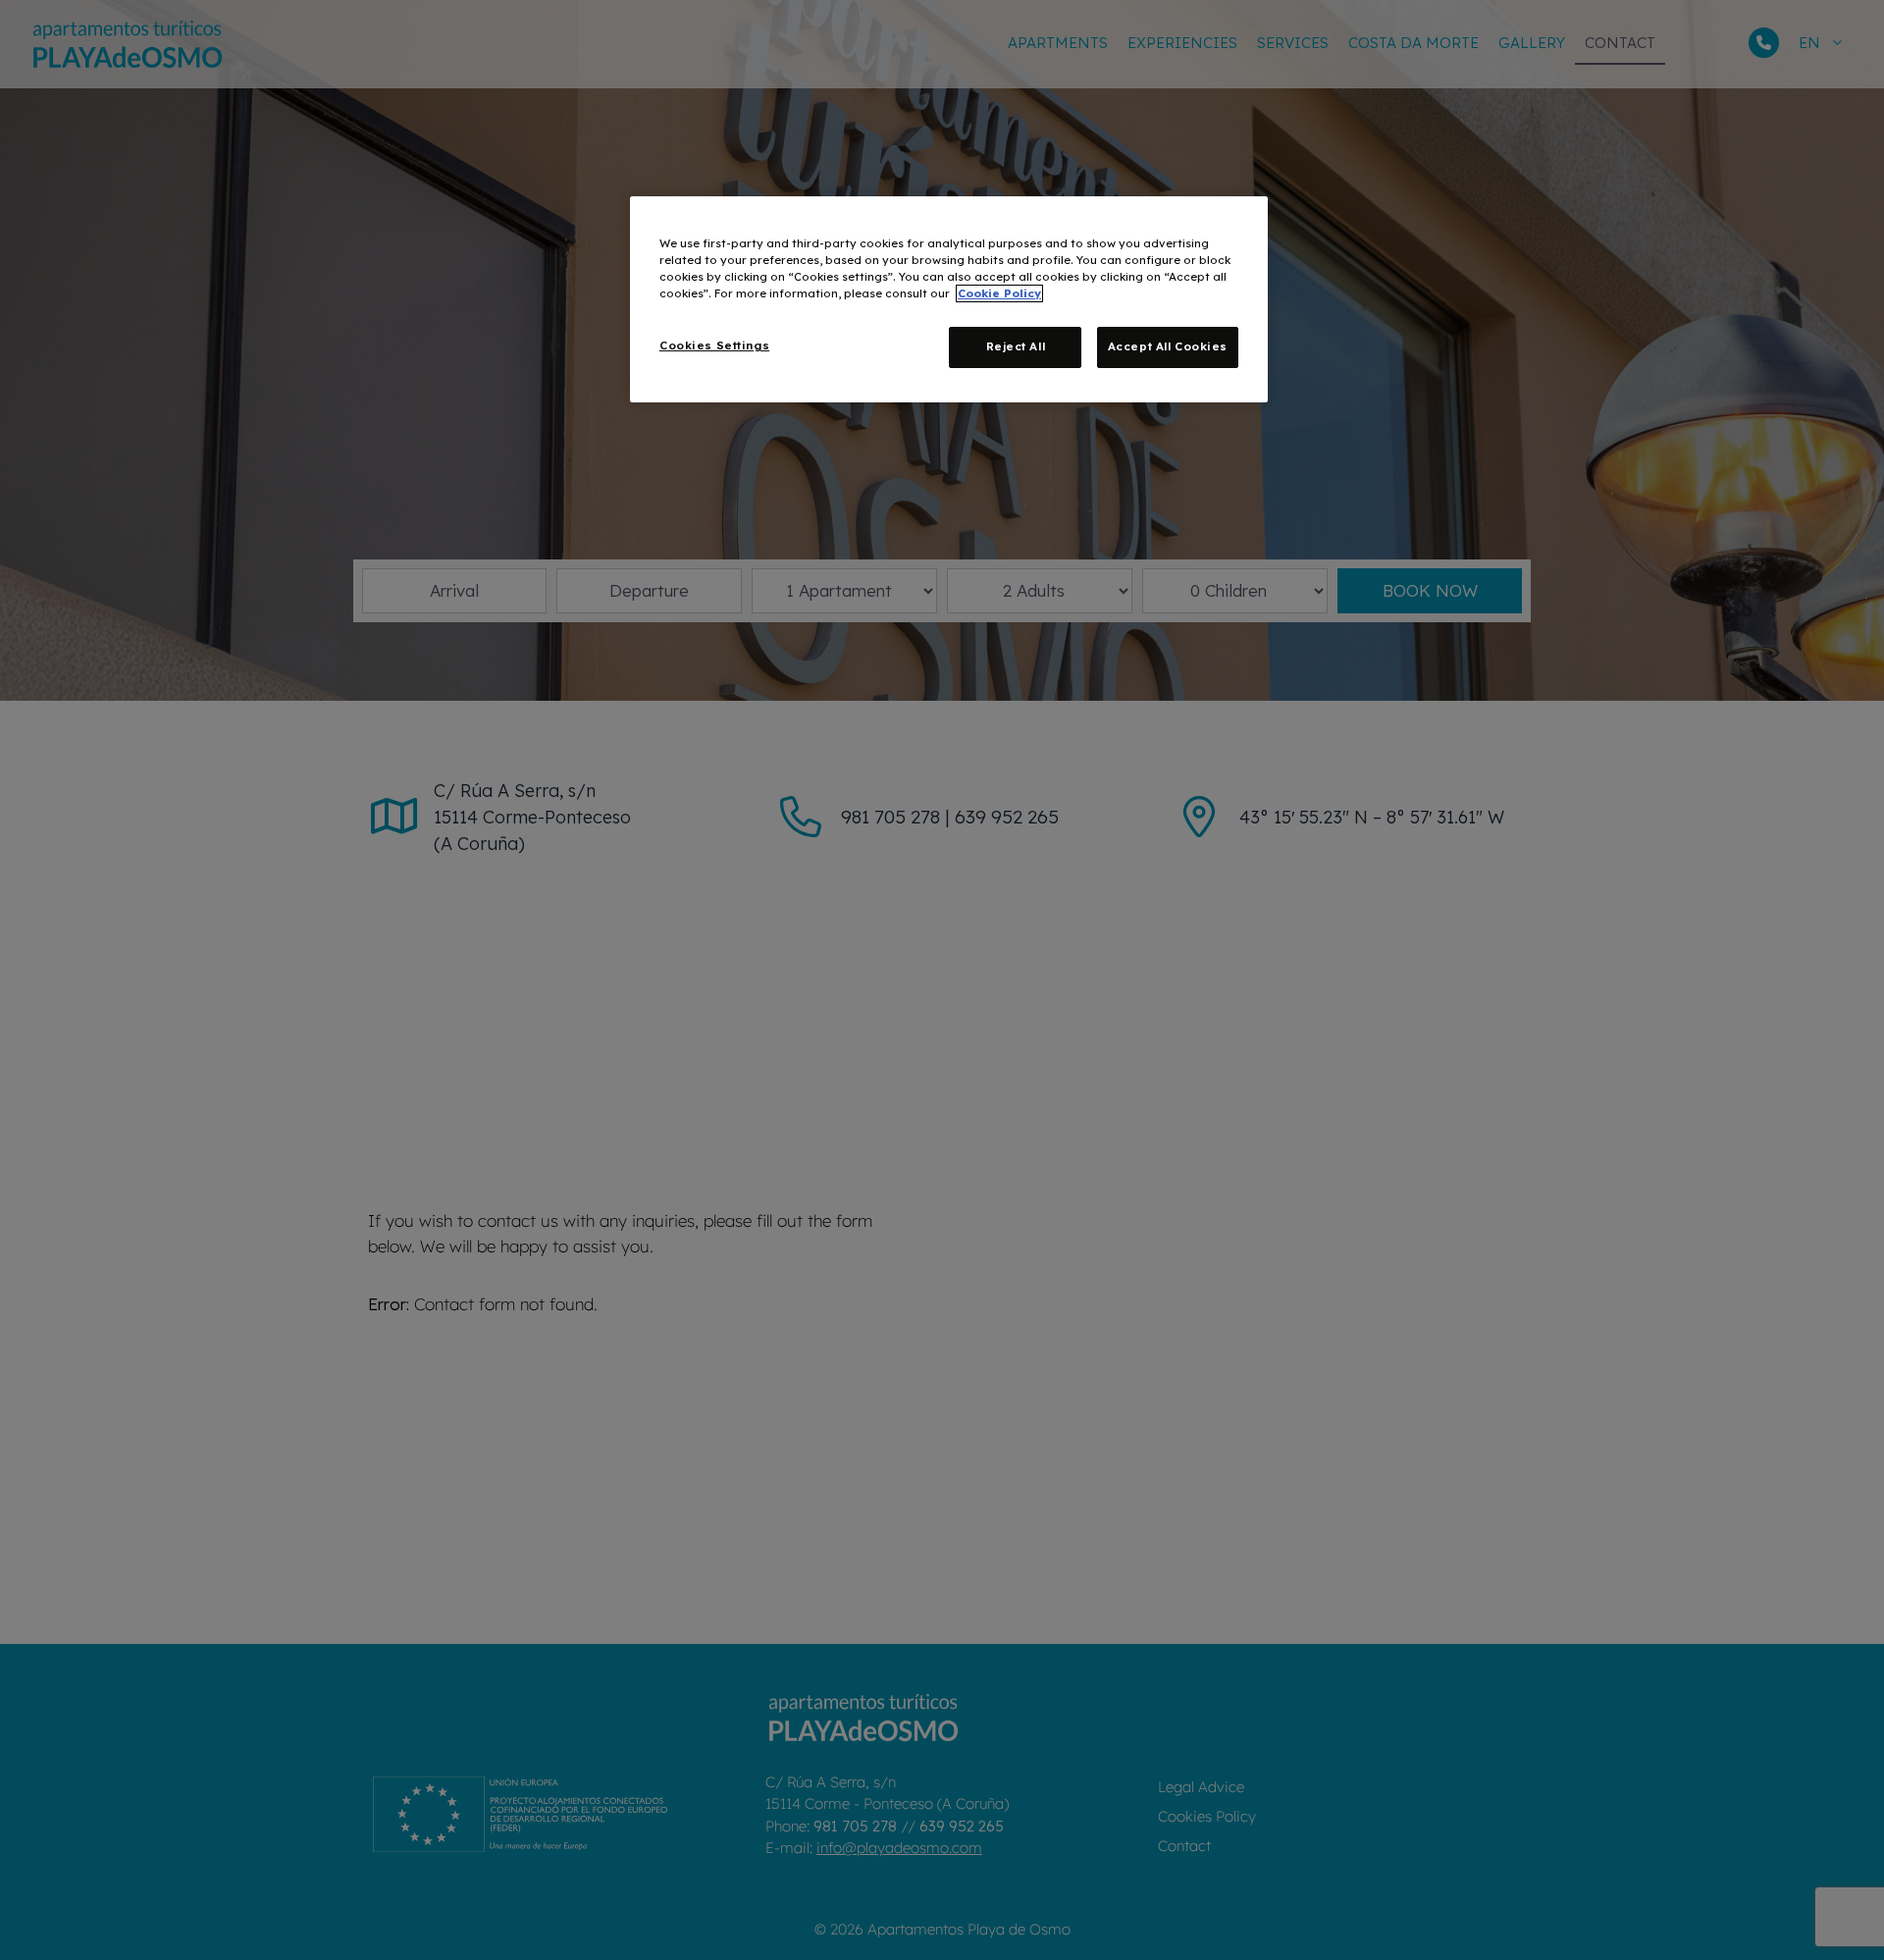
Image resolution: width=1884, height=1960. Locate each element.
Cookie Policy (999, 293)
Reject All (1016, 346)
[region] (949, 299)
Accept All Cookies (1168, 346)
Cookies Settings (714, 345)
